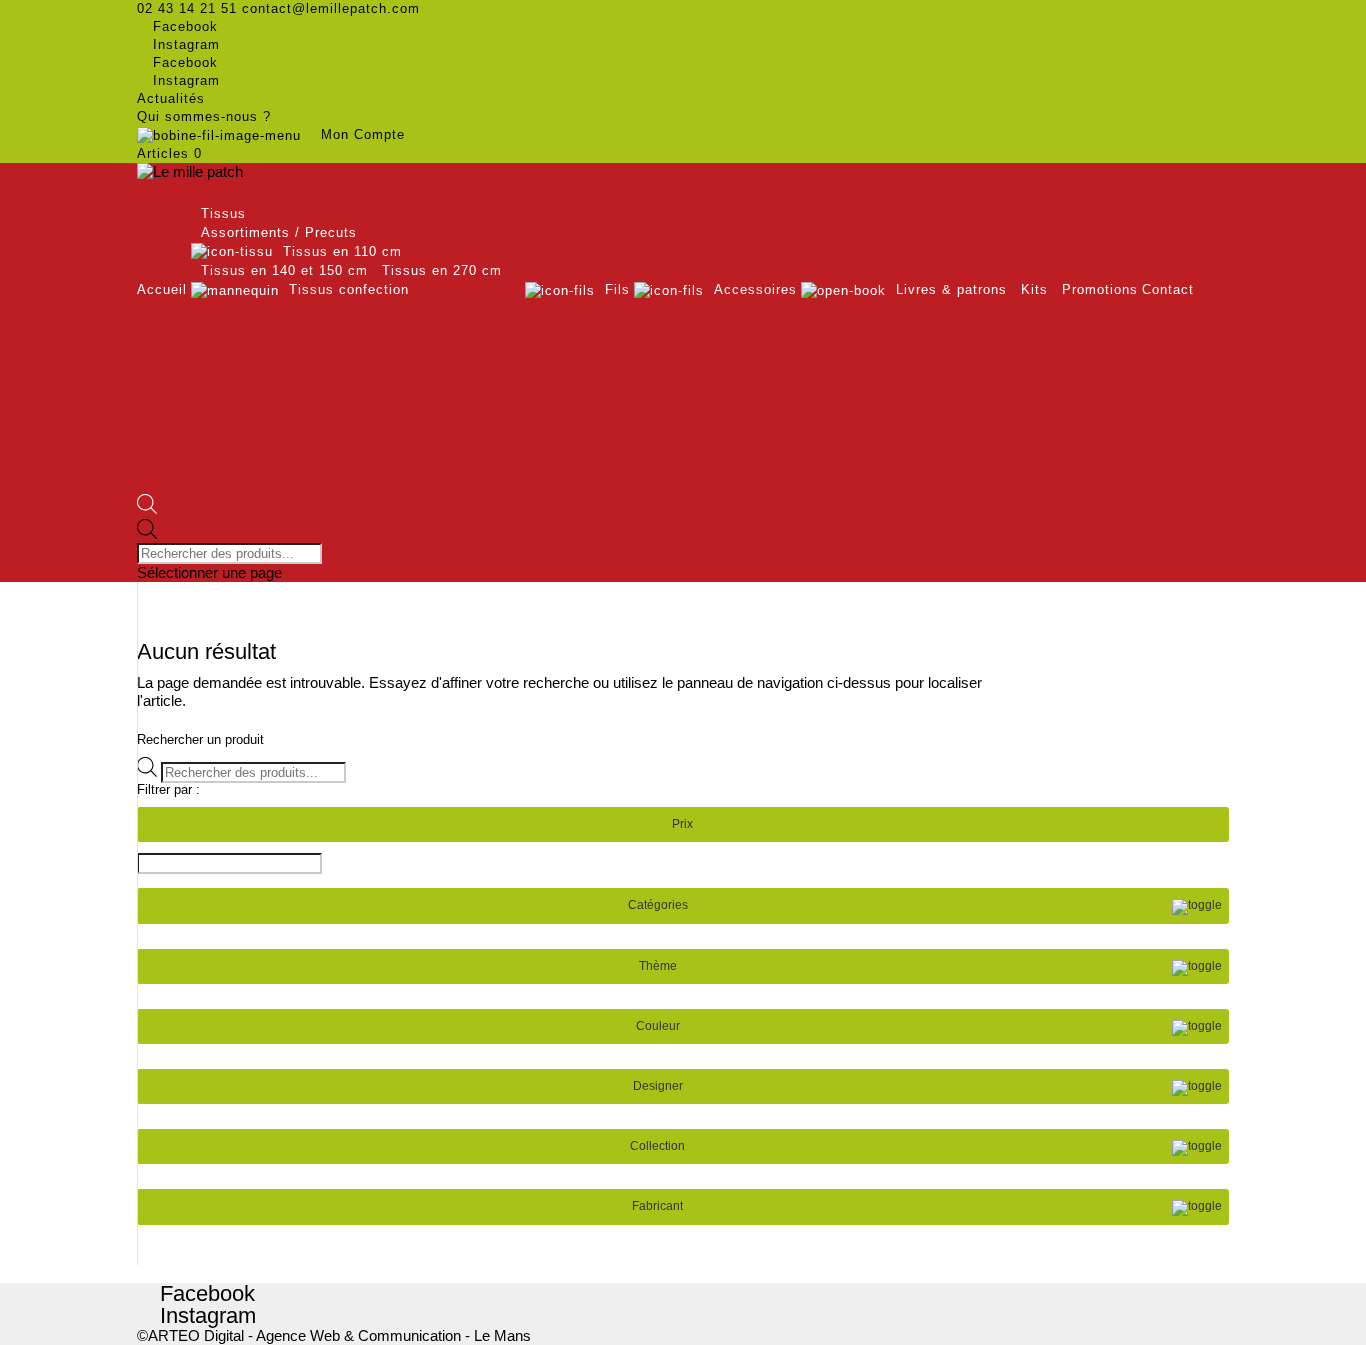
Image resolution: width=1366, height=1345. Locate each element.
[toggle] (1197, 907)
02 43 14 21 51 (187, 8)
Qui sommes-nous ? (204, 116)
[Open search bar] (147, 509)
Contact (1168, 289)
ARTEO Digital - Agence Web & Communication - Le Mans (339, 1335)
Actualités (171, 98)
